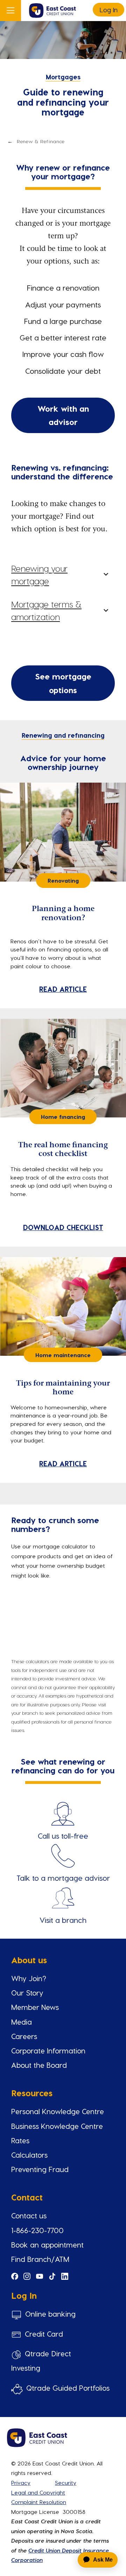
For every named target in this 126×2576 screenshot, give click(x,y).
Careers (24, 2036)
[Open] (10, 11)
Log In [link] (108, 10)
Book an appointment (47, 2245)
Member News (35, 2007)
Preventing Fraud (40, 2169)
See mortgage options (63, 683)
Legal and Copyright (38, 2492)
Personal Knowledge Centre (58, 2111)
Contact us (29, 2215)
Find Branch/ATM (40, 2259)
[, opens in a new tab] (63, 1855)
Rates (20, 2140)
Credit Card (44, 2334)
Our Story (27, 1993)
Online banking (50, 2314)
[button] (63, 572)
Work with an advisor (63, 415)
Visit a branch (63, 1920)
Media (22, 2022)
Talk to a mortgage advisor (63, 1878)
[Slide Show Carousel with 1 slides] (63, 2432)
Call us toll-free (63, 1836)
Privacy (21, 2482)
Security (66, 2482)
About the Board (39, 2065)
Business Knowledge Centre (57, 2126)
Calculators (29, 2155)
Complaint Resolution (39, 2502)
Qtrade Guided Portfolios (68, 2388)
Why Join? (29, 1978)
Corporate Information (48, 2050)
